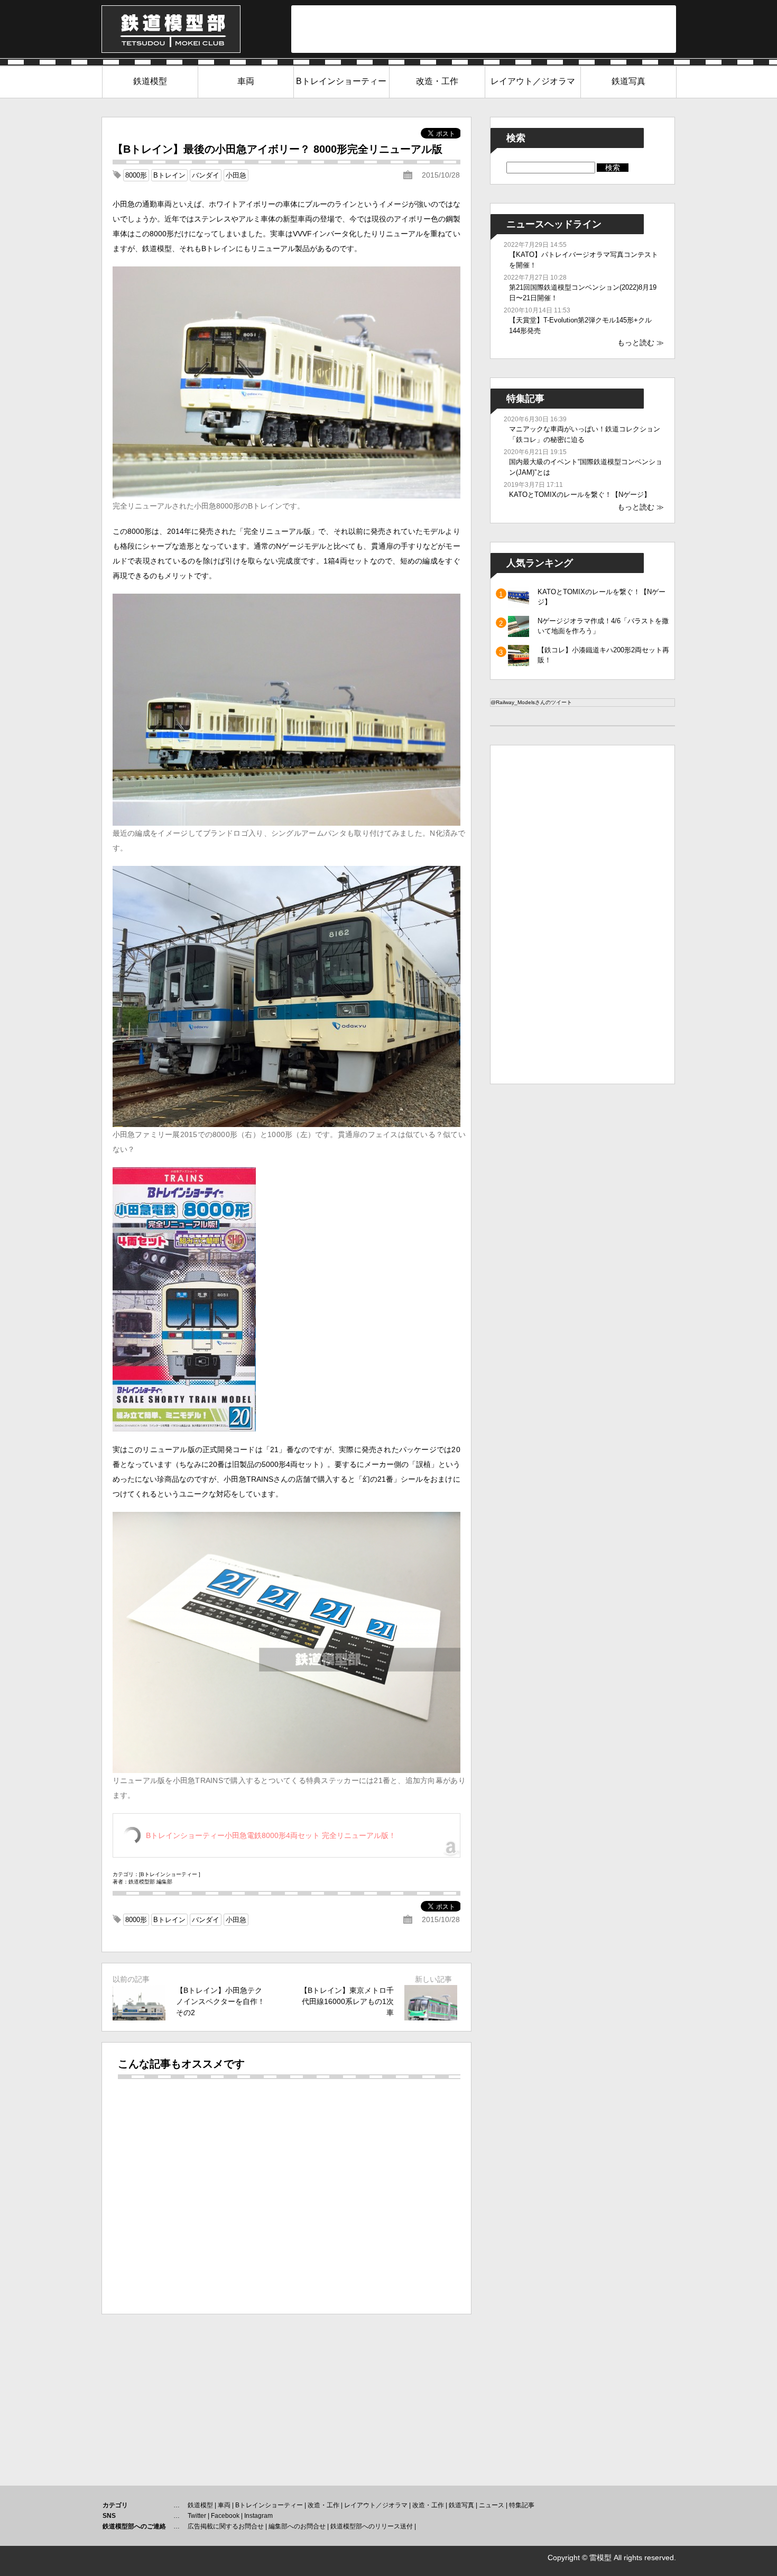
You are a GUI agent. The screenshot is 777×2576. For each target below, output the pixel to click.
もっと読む (636, 343)
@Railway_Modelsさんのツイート (531, 702)
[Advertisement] (484, 29)
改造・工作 (437, 81)
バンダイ (206, 175)
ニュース (492, 2505)
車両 (246, 81)
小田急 (236, 175)
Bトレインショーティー (341, 81)
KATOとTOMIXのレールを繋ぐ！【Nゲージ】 (580, 495)
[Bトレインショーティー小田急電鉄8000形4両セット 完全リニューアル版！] (184, 1429)
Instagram (258, 2516)
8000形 (136, 175)
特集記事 (522, 2505)
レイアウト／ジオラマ (533, 81)
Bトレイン (169, 175)
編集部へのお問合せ (297, 2526)
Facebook (225, 2516)
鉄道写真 (628, 81)
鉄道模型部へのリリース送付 (372, 2526)
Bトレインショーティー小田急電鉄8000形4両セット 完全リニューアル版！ (271, 1835)
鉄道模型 (150, 81)
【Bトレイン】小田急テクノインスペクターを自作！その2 (220, 2001)
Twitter (197, 2516)
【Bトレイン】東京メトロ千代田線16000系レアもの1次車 (347, 2001)
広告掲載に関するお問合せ (226, 2526)
